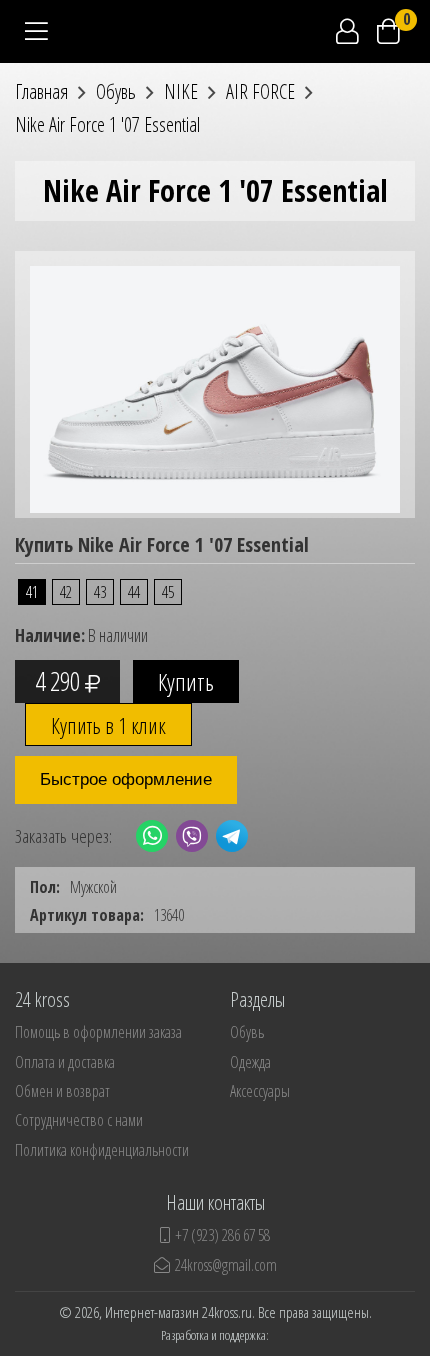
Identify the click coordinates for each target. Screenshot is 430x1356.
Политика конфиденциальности (102, 1150)
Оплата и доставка (65, 1062)
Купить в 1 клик (108, 725)
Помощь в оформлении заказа (98, 1032)
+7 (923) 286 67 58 (222, 1235)
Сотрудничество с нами (79, 1120)
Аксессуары (260, 1091)
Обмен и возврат (62, 1091)
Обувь (247, 1032)
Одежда (250, 1062)
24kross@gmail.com (226, 1265)
